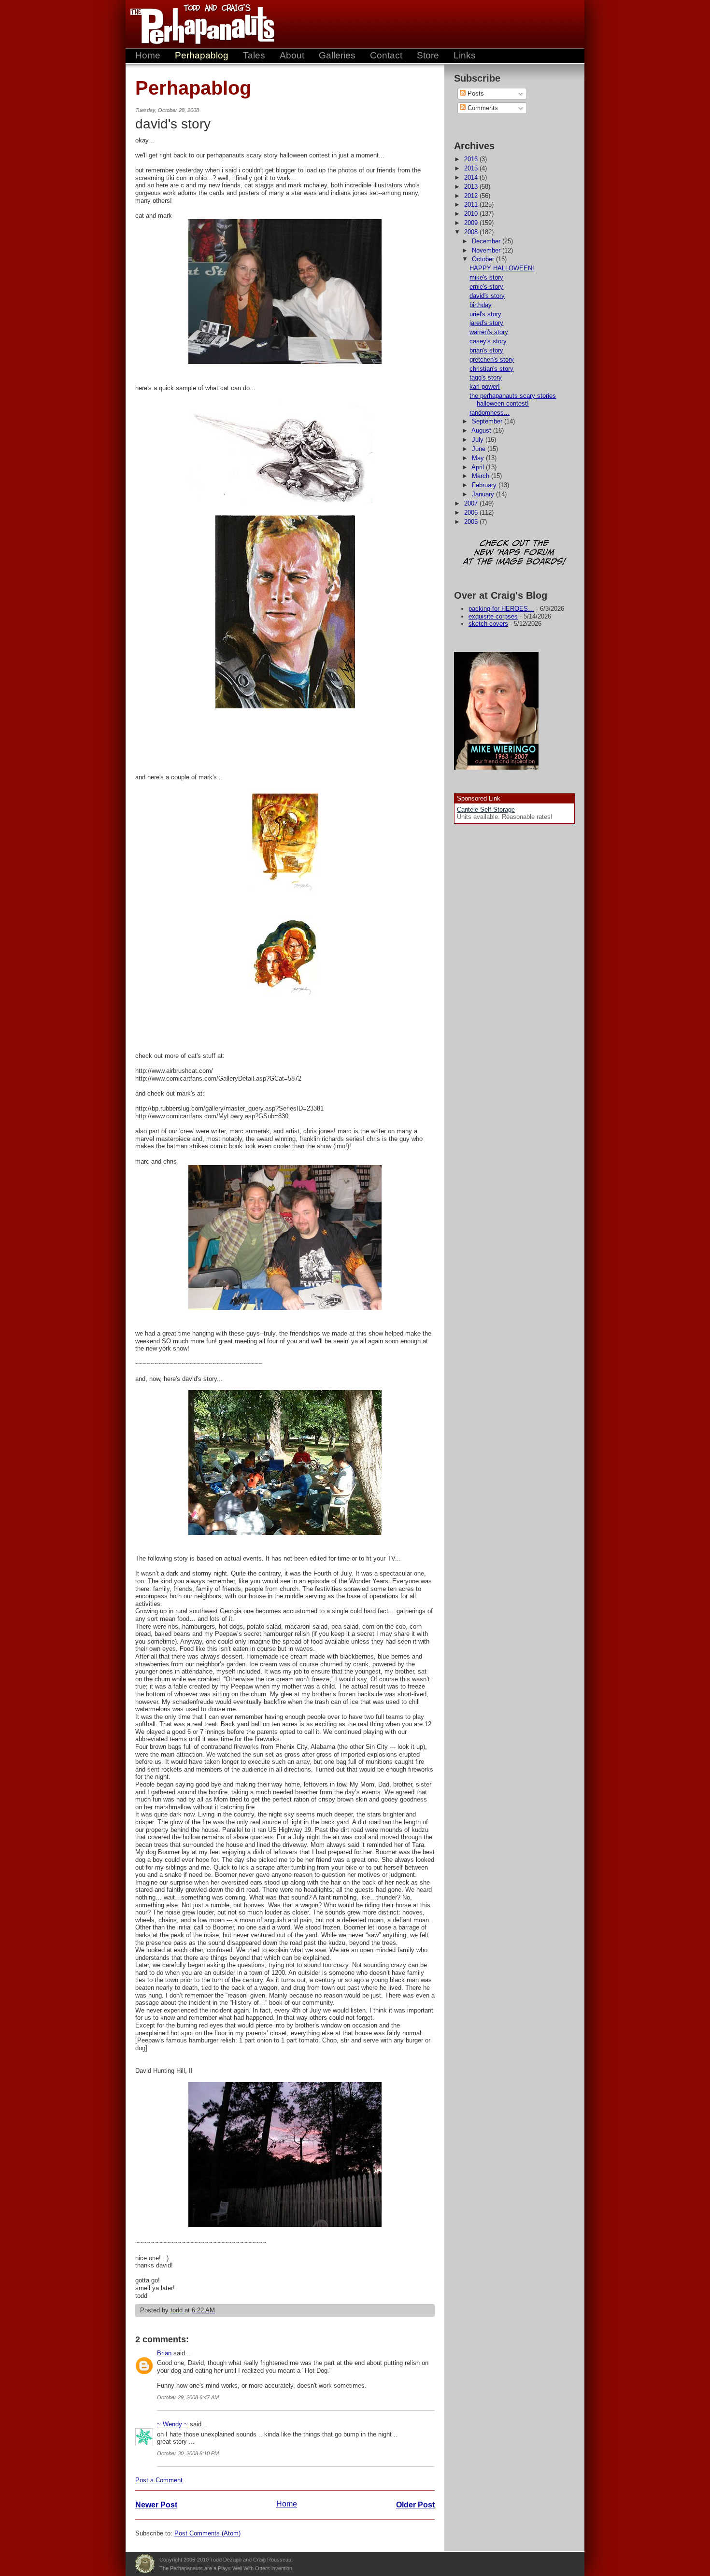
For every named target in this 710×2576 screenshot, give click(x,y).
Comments (482, 108)
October (484, 259)
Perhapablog (202, 55)
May (479, 458)
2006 (472, 513)
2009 (472, 223)
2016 (472, 159)
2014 (472, 177)
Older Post (415, 2505)
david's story (487, 296)
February (485, 485)
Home (148, 55)
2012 (472, 196)
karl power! (485, 387)
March (482, 476)
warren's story (489, 332)
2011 (472, 204)
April (479, 467)
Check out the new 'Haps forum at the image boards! (514, 553)
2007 (472, 503)
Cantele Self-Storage (486, 809)
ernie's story (486, 287)
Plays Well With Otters (145, 2564)
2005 (472, 522)
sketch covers (488, 624)
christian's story (491, 369)
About (292, 55)
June (480, 449)
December (487, 241)
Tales (254, 55)
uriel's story (485, 314)
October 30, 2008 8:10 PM (188, 2453)
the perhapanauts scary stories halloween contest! (513, 400)
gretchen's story (492, 359)
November (487, 250)
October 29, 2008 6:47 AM (188, 2397)
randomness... (490, 413)
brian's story (486, 350)
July (479, 440)
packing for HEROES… (501, 609)
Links (465, 55)
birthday (481, 305)
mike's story (486, 277)
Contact (386, 55)
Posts (475, 93)
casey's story (488, 341)
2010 (472, 214)
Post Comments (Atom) (207, 2533)
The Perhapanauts (198, 24)
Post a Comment (159, 2480)
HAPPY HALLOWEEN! (502, 268)
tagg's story (486, 377)
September (488, 421)
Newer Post (156, 2505)
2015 (472, 168)
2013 (472, 187)
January (484, 494)
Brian (164, 2353)
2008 (472, 232)
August (482, 430)
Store (428, 55)
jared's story (486, 323)
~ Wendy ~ (172, 2424)
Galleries (337, 55)
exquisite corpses (493, 616)
